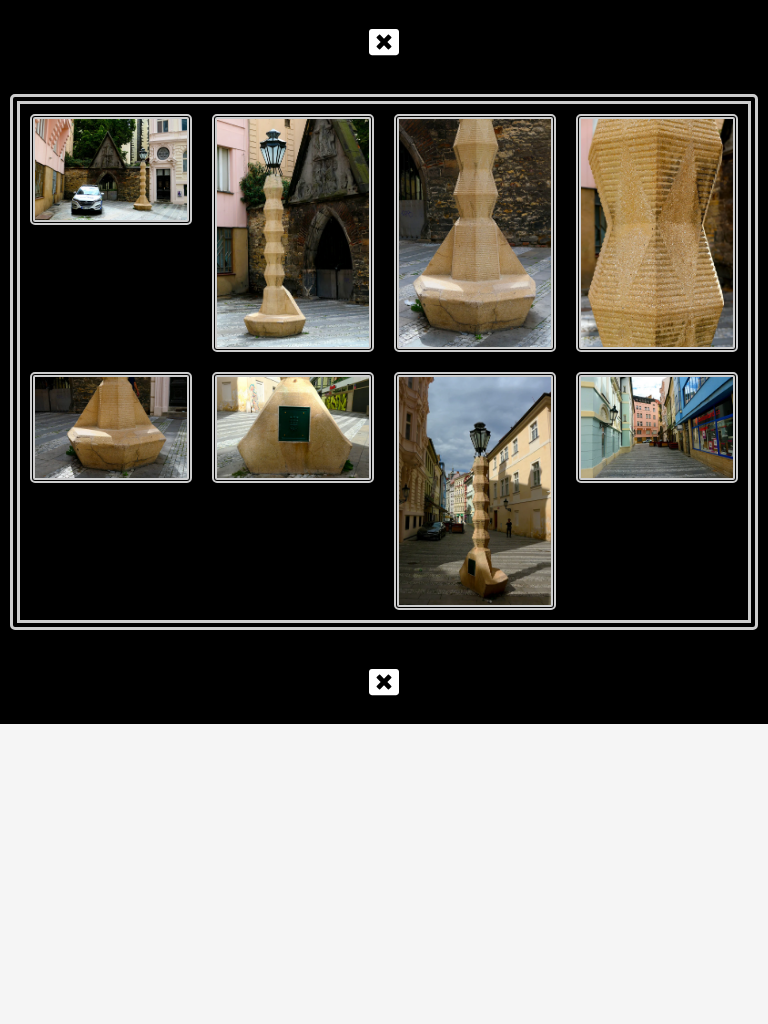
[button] (384, 42)
